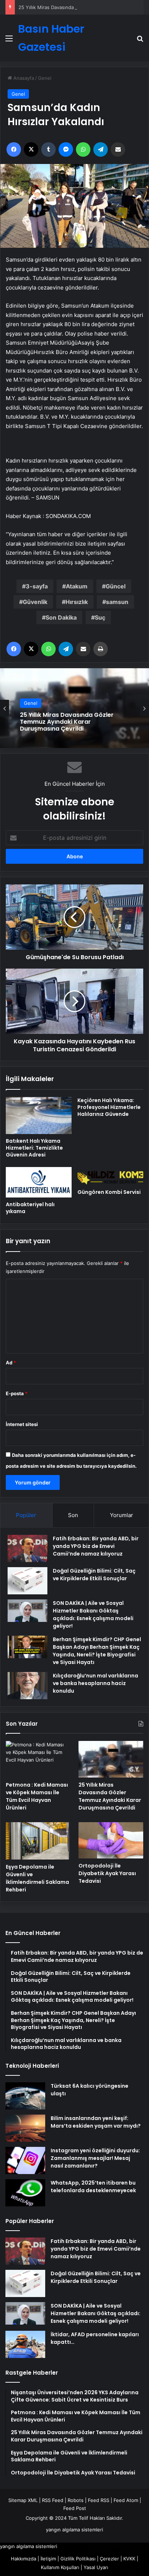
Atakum (77, 586)
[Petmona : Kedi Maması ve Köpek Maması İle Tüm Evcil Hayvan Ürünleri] (38, 1759)
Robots (76, 2500)
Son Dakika (61, 617)
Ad (11, 1363)
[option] (74, 708)
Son (73, 1515)
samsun (117, 602)
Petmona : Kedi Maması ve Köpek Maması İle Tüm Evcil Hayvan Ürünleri (37, 1796)
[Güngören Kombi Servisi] (110, 1176)
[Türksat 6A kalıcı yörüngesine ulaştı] (25, 2096)
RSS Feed (53, 2500)
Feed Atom (126, 2500)
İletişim (48, 2559)
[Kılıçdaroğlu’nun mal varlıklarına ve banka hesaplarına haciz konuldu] (27, 1686)
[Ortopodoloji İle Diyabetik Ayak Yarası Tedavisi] (111, 1840)
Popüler (26, 1515)
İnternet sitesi (22, 1424)
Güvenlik (35, 602)
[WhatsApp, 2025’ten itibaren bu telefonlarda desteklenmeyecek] (25, 2193)
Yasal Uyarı (96, 2567)
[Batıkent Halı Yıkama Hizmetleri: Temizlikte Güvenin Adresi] (39, 1116)
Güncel (116, 586)
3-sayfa (37, 586)
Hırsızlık (77, 602)
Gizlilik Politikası (78, 2559)
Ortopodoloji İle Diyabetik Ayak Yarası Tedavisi (107, 1873)
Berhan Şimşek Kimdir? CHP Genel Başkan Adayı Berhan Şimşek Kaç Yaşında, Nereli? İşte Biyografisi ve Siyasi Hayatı (97, 1651)
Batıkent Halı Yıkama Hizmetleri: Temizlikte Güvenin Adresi (34, 1148)
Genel (45, 78)
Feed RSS (99, 2500)
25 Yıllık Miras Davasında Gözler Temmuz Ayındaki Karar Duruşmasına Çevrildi (67, 722)
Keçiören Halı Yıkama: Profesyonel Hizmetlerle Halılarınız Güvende (109, 1107)
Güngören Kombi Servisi (109, 1192)
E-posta (17, 1393)
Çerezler (109, 2559)
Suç (100, 617)
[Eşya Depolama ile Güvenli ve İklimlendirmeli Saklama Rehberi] (38, 1841)
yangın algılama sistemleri (74, 2530)
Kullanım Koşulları (60, 2567)
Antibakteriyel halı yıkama (30, 1208)
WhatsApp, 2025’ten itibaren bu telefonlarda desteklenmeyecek (93, 2187)
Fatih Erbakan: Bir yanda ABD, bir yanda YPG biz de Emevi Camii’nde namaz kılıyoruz (96, 1546)
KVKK (129, 2559)
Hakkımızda (24, 2559)
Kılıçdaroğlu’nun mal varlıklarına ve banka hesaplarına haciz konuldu (95, 1683)
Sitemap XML (23, 2500)
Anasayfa (23, 78)
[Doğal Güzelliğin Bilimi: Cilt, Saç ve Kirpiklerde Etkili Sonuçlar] (27, 1581)
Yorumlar (122, 1515)
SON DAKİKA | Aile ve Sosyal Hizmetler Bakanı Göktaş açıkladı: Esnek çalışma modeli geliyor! (93, 1614)
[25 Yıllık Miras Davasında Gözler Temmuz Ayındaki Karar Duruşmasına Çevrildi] (111, 1759)
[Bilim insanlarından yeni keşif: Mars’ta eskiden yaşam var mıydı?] (25, 2128)
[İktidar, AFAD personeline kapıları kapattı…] (25, 2344)
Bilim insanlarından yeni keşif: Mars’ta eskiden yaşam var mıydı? (96, 2122)
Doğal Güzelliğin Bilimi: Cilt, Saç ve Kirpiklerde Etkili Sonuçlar (94, 1575)
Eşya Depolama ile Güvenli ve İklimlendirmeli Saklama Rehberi (37, 1878)
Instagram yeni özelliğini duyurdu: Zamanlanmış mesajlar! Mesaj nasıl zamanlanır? (95, 2158)
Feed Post (75, 2508)
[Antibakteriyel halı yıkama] (39, 1182)
